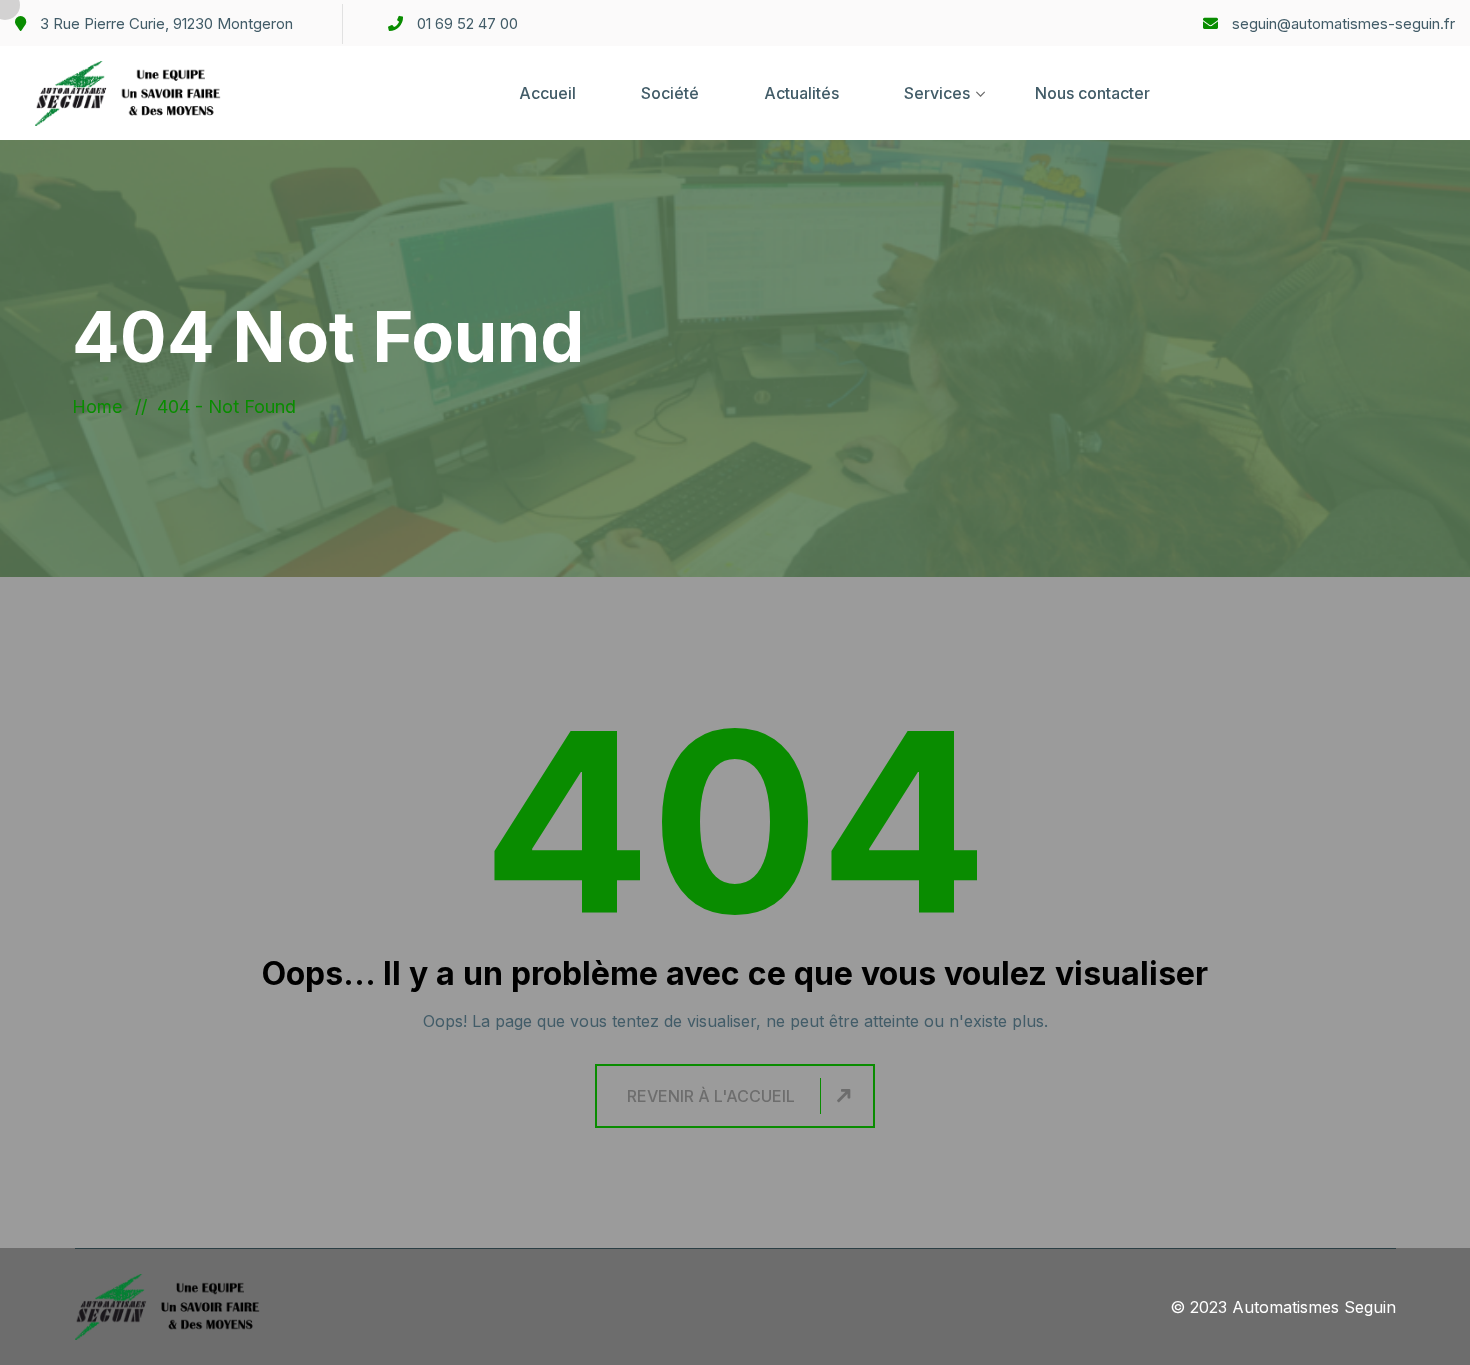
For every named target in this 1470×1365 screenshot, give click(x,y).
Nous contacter (1092, 93)
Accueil (547, 93)
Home (102, 406)
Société (670, 93)
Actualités (801, 93)
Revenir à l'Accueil (711, 1096)
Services (937, 93)
